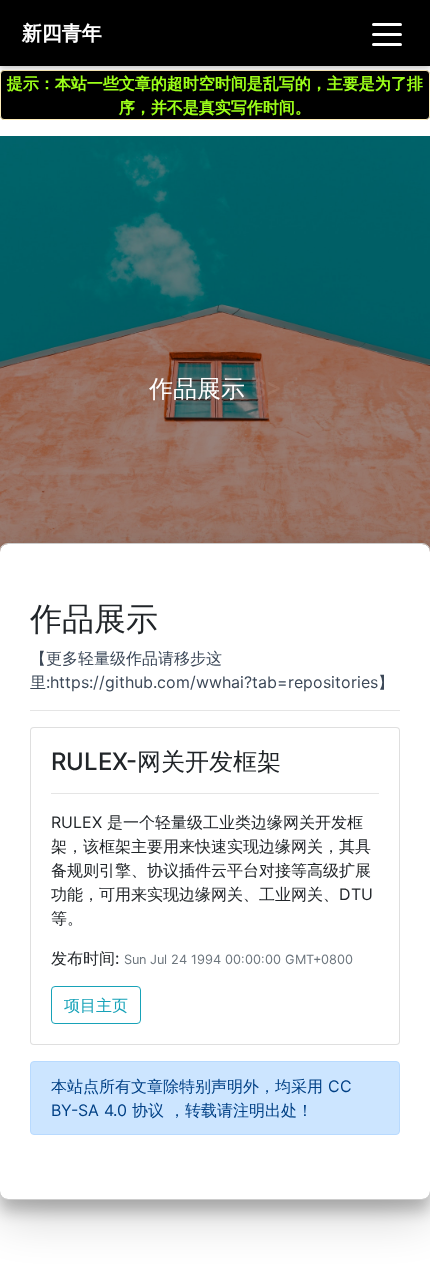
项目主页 (96, 1005)
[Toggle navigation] (387, 33)
